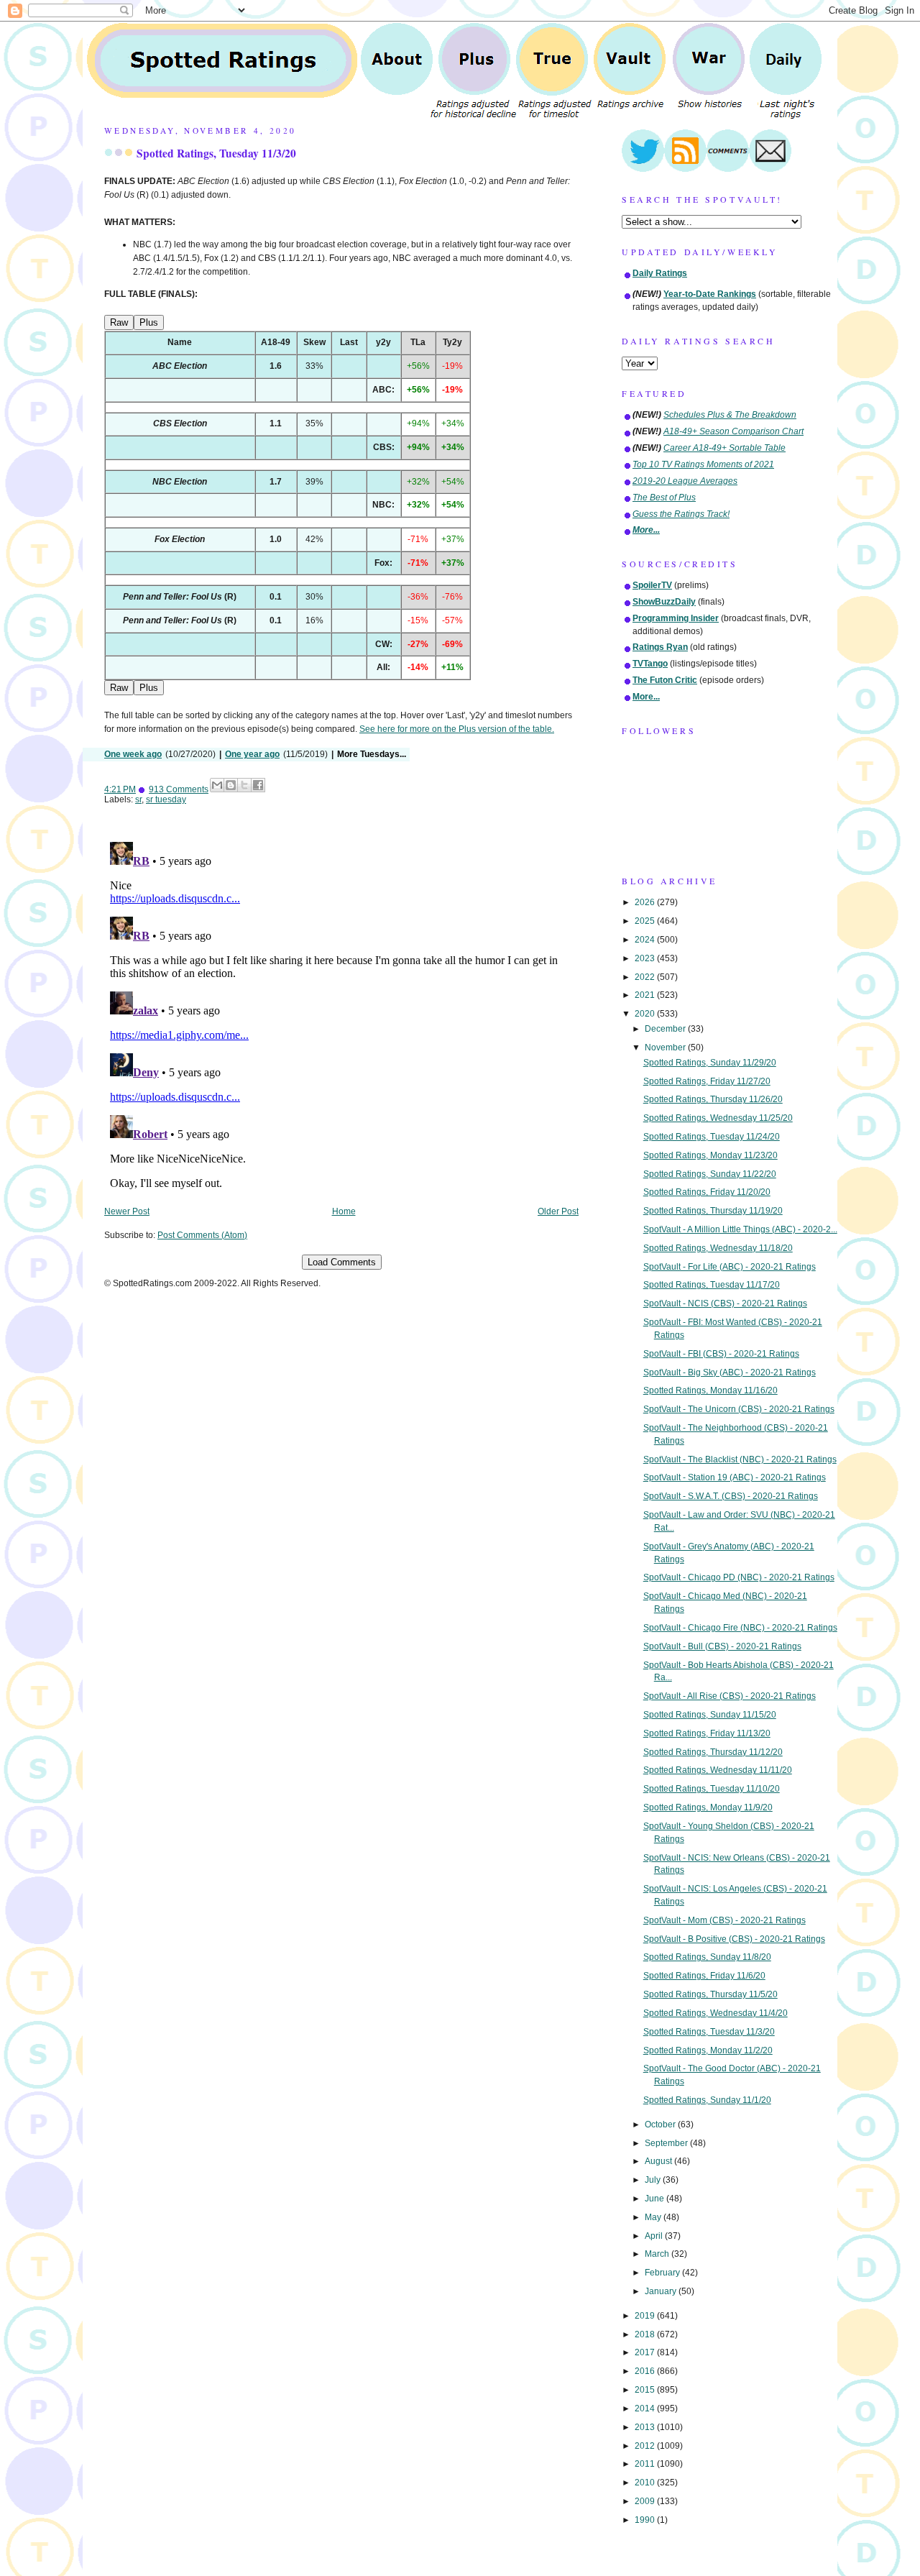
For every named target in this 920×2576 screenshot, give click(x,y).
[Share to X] (244, 785)
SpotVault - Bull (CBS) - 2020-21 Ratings (722, 1646)
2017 (646, 2352)
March (658, 2254)
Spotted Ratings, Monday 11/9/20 (708, 1807)
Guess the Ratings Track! (681, 514)
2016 (646, 2371)
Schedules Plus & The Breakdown (730, 415)
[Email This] (217, 785)
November (666, 1048)
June (655, 2199)
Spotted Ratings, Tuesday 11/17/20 (712, 1285)
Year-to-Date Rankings (710, 294)
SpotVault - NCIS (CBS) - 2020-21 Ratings (725, 1303)
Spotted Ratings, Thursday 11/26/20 (713, 1099)
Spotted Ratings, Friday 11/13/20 (707, 1733)
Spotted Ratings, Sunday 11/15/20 (710, 1715)
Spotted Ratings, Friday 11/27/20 (707, 1081)
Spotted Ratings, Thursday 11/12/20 (713, 1752)
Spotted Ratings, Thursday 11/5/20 (710, 1994)
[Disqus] (341, 1016)
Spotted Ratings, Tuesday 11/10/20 (712, 1789)
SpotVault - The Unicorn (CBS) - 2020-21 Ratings (739, 1409)
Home (344, 1211)
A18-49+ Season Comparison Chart (733, 431)
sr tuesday (166, 799)
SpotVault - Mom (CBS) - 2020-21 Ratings (724, 1920)
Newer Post (127, 1211)
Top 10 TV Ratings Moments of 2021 (703, 464)
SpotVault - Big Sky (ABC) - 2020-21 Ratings (730, 1372)
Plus (149, 322)
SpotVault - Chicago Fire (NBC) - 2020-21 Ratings (740, 1628)
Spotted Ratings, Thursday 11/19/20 (713, 1211)
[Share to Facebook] (258, 785)
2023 (646, 958)
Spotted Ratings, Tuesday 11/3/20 (216, 153)
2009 (646, 2501)
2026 (646, 902)
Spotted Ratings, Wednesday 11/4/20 (716, 2013)
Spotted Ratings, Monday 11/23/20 (710, 1155)
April (655, 2236)
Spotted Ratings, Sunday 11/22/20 (710, 1174)
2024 (646, 940)
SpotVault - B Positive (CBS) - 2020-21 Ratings (734, 1939)
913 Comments (179, 789)
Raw (119, 322)
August (659, 2161)
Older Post (558, 1211)
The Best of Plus (664, 498)
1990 (646, 2520)
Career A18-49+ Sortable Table (724, 448)
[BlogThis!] (231, 785)
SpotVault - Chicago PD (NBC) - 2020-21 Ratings (739, 1577)
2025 (646, 921)
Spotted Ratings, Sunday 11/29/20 (710, 1063)
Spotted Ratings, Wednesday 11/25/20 (718, 1118)
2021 (646, 995)
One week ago (133, 754)
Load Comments (342, 1262)
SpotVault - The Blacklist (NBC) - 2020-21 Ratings (740, 1459)
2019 (646, 2316)
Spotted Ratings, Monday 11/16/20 (710, 1390)
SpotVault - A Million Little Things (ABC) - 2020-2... (740, 1229)
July (654, 2180)
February (663, 2273)
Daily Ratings (660, 273)
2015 (646, 2390)
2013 (646, 2427)
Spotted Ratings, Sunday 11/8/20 (707, 1957)
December (666, 1029)
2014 (646, 2408)
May (654, 2217)
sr (138, 799)
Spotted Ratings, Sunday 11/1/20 (707, 2100)
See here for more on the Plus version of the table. (457, 729)
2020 (646, 1014)
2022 (646, 977)
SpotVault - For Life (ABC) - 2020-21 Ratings (730, 1267)
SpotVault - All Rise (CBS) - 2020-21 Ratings (730, 1696)
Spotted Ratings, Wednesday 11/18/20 (718, 1248)
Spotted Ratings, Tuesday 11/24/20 (712, 1137)
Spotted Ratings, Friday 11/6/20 (704, 1976)
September (667, 2143)
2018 (646, 2334)
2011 (646, 2464)
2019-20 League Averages (685, 481)
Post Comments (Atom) (202, 1235)
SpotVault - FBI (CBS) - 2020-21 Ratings (721, 1354)
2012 (646, 2446)
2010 (646, 2483)
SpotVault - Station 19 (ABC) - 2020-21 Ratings (735, 1477)
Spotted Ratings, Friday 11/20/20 (707, 1192)
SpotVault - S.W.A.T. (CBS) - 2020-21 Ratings (731, 1496)
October (661, 2124)
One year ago (252, 754)
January (662, 2291)
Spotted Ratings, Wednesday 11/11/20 (718, 1770)
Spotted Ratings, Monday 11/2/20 (708, 2050)
